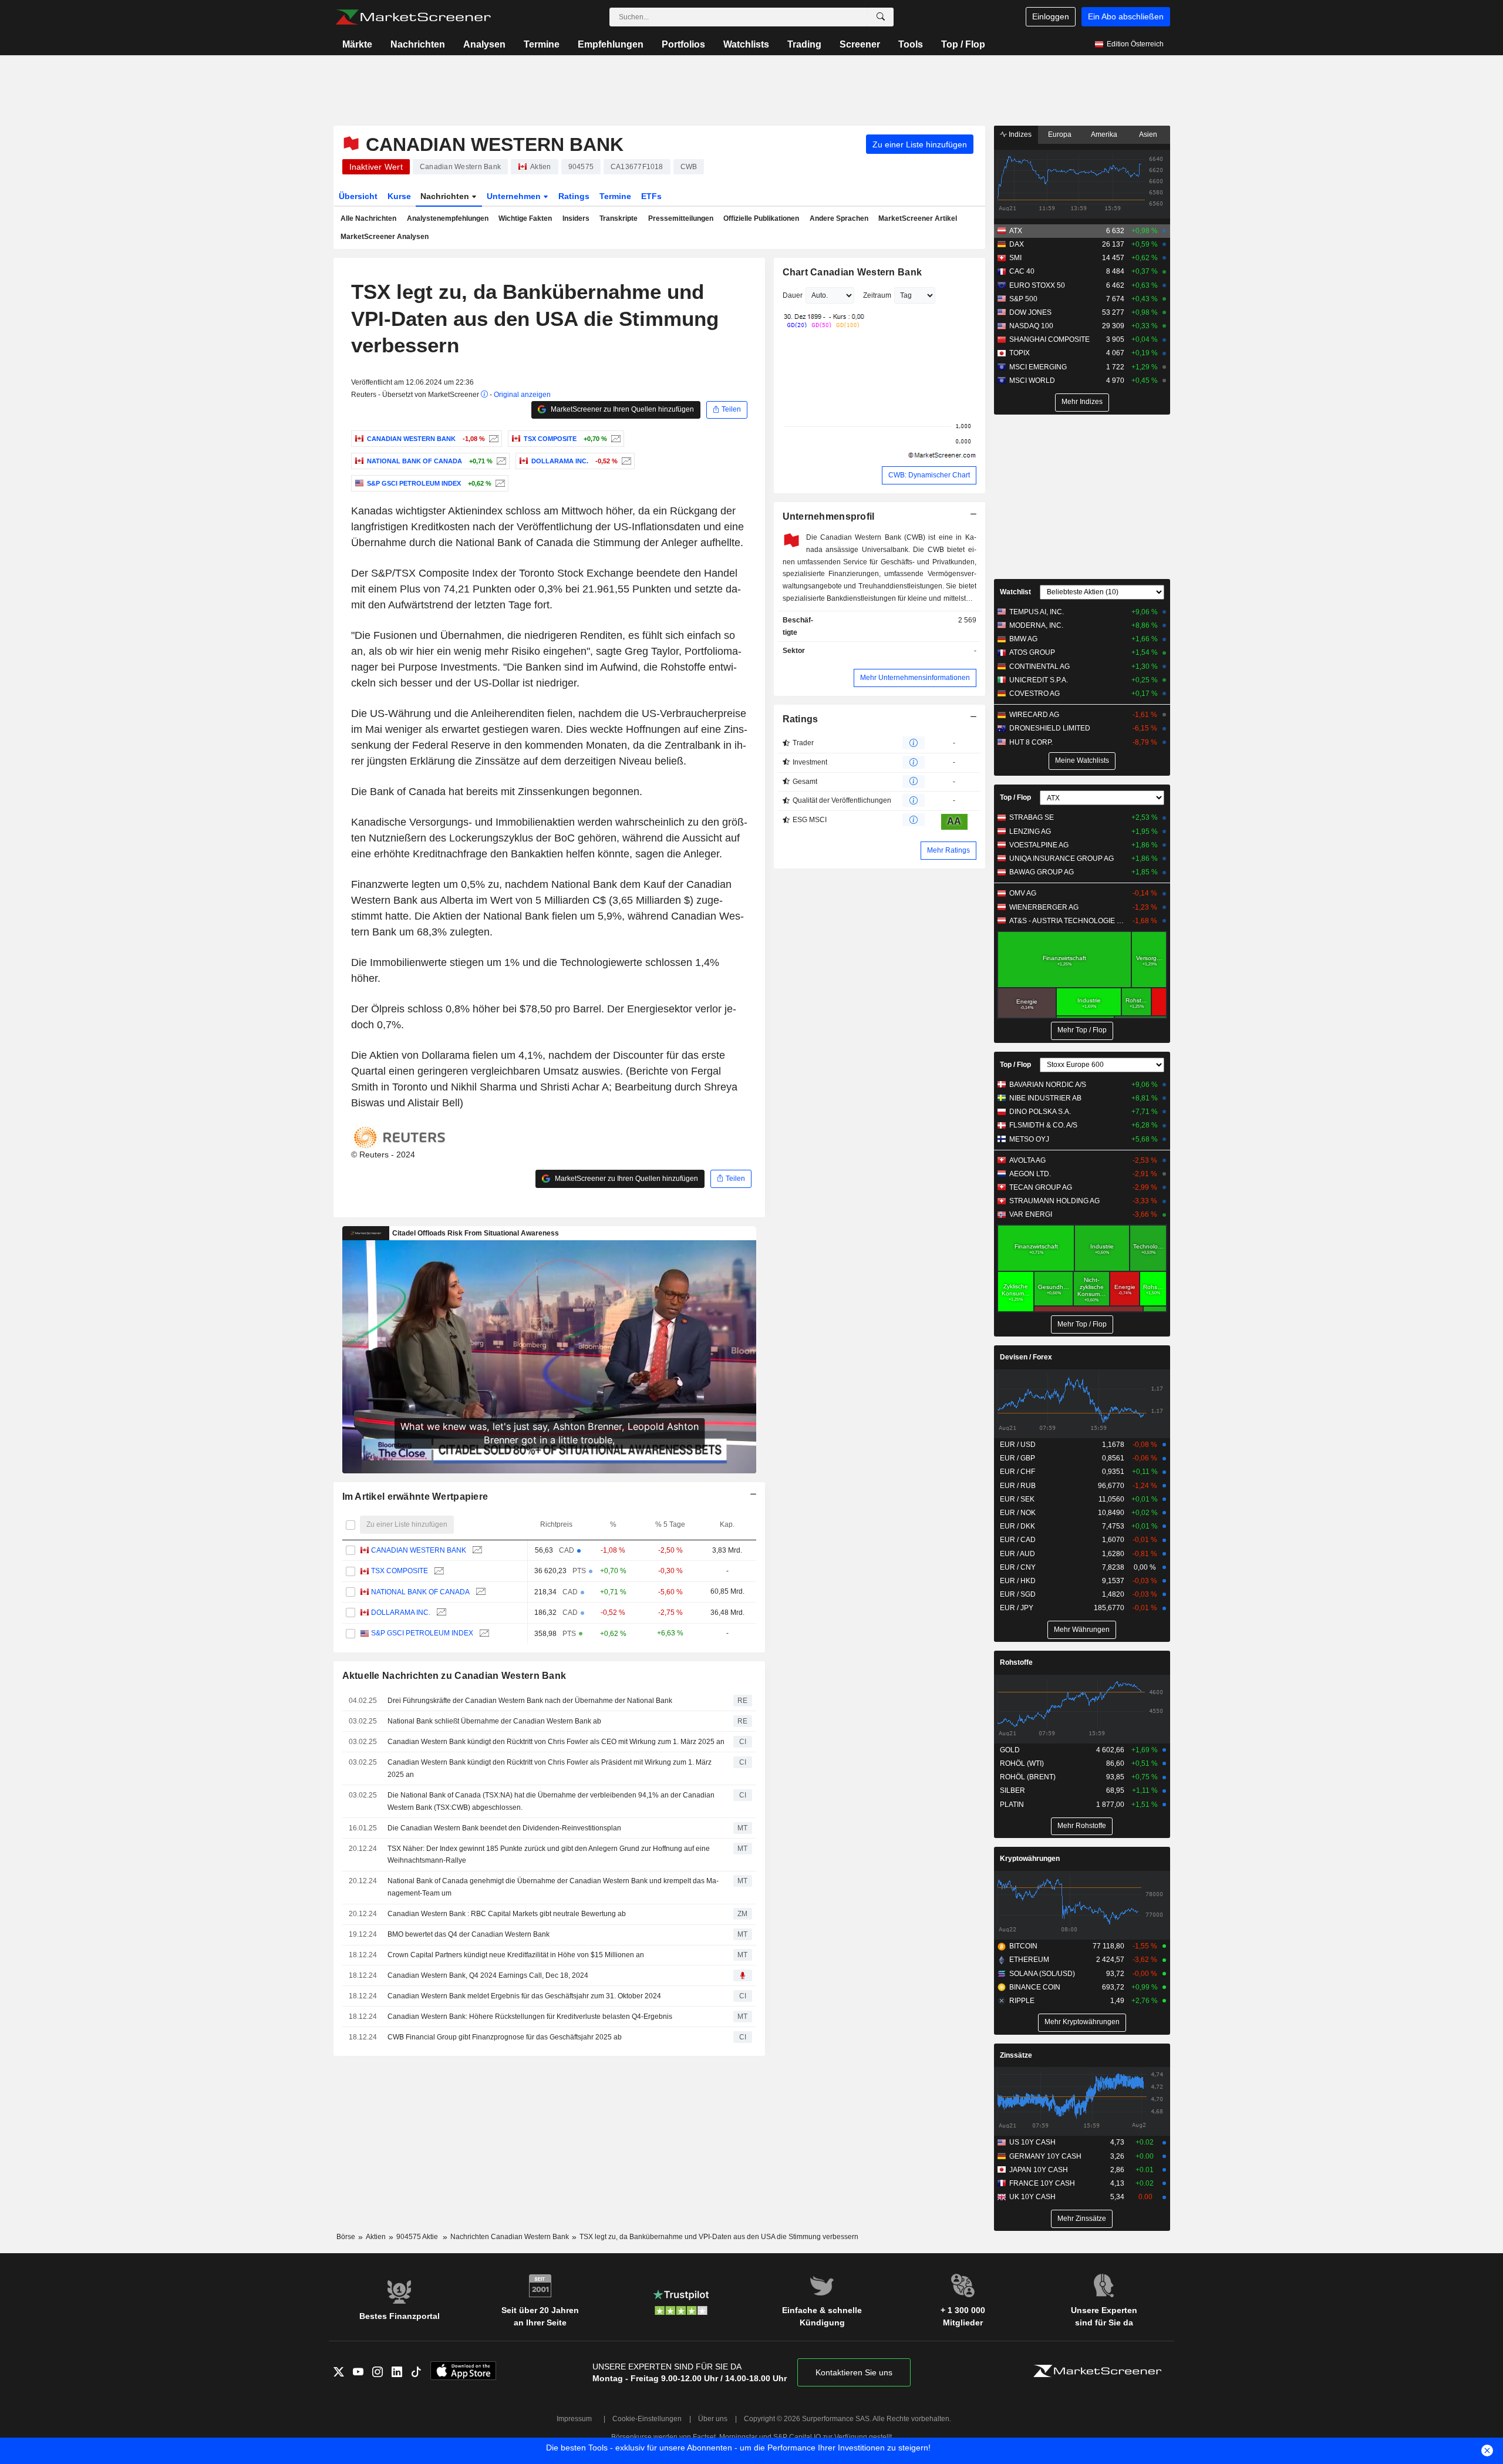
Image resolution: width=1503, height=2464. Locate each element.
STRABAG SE (1032, 817)
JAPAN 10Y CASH (1039, 2170)
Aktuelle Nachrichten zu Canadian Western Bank (454, 1676)
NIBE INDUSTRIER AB (1045, 1098)
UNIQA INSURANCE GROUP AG (1061, 859)
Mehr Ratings (948, 850)
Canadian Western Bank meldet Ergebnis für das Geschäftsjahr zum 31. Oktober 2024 (524, 1996)
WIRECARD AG (1034, 715)
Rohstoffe (1016, 1662)
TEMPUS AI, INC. (1037, 612)
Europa (1060, 134)
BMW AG (1023, 639)
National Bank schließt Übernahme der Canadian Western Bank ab (494, 1721)
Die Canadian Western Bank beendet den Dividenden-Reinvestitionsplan (504, 1828)
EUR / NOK (1018, 1513)
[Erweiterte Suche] (881, 17)
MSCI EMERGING (1038, 367)
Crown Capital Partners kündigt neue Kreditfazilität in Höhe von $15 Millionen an (516, 1955)
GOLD (1010, 1750)
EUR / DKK (1017, 1526)
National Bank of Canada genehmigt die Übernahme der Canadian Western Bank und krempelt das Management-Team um (553, 1887)
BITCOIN (1023, 1946)
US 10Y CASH (1032, 2142)
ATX (1016, 231)
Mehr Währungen (1082, 1630)
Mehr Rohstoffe (1082, 1826)
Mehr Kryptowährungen (1082, 2022)
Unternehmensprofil (829, 516)
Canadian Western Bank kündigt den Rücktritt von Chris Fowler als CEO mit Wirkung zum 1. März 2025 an (556, 1742)
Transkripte (619, 218)
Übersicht (358, 196)
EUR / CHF (1017, 1472)
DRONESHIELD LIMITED (1050, 728)
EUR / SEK (1017, 1499)
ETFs (651, 196)
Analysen (484, 44)
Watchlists (746, 44)
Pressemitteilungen (681, 218)
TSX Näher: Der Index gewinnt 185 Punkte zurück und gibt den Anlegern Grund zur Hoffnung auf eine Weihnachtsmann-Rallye (549, 1855)
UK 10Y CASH (1032, 2197)
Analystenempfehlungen (448, 218)
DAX (1017, 244)
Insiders (576, 218)
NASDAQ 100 (1031, 326)
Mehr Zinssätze (1082, 2219)
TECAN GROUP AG (1041, 1187)
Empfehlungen (611, 44)
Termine (542, 44)
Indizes (1019, 134)
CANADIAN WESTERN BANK (419, 1550)
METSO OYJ (1029, 1139)
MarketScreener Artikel (918, 218)
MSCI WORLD (1032, 381)
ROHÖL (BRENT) (1028, 1777)
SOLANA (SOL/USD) (1042, 1974)
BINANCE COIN (1035, 1987)
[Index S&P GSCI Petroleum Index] (499, 483)
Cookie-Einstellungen (647, 2419)
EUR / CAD (1018, 1540)
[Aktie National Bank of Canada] (500, 461)
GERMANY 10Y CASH (1045, 2156)
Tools (911, 44)
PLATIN (1012, 1805)
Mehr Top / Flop (1082, 1030)
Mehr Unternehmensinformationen (915, 678)
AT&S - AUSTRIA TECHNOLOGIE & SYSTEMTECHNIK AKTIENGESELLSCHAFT (1068, 921)
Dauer (793, 295)
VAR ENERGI (1031, 1214)
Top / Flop (963, 44)
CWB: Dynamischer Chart (929, 475)
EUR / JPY (1017, 1608)
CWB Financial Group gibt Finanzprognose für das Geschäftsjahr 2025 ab (505, 2037)
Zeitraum (877, 295)
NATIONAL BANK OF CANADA (420, 1592)
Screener (860, 44)
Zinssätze (1016, 2055)
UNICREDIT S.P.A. (1039, 680)
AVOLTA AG (1027, 1160)
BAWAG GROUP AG (1042, 872)
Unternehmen (515, 196)
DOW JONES (1030, 312)
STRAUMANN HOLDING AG (1054, 1201)
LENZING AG (1030, 832)
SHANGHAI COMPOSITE (1049, 339)
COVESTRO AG (1034, 694)
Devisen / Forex (1026, 1357)
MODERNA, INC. (1036, 625)
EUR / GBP (1017, 1458)
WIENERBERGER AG (1044, 907)
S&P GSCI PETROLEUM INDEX (422, 1633)
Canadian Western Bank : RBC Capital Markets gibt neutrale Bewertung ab (507, 1914)
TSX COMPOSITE (400, 1571)
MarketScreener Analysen (385, 237)
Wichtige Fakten (525, 218)
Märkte (357, 44)
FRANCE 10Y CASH (1042, 2183)
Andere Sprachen (839, 218)
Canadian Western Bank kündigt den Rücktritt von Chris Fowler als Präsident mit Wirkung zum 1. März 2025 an (550, 1768)
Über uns (713, 2419)
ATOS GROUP (1032, 652)
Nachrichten (418, 44)
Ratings (574, 196)
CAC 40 (1022, 271)
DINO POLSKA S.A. (1040, 1112)
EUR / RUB (1018, 1486)
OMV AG (1023, 893)
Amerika (1104, 134)
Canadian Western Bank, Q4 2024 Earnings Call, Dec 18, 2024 (488, 1975)
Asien (1148, 134)
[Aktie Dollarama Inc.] (625, 461)
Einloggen (1051, 16)
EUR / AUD (1017, 1554)
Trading (804, 44)
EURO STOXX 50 (1037, 285)
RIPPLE (1022, 2001)
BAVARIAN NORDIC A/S (1048, 1085)
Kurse (399, 196)
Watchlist (1015, 592)
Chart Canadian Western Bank (852, 272)
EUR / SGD (1018, 1594)
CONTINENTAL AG (1039, 667)
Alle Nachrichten (368, 218)
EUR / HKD (1018, 1581)
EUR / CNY (1018, 1567)
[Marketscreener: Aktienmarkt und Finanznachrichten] (413, 17)
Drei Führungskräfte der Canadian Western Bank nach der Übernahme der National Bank (530, 1701)
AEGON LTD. (1030, 1174)
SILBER (1012, 1790)
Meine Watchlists (1082, 760)
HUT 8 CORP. (1031, 742)
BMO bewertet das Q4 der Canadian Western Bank (469, 1934)
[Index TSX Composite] (614, 439)
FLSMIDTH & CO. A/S (1043, 1125)
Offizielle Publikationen (761, 218)
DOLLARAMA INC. (401, 1613)
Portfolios (683, 44)
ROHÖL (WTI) (1022, 1763)
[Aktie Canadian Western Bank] (492, 439)
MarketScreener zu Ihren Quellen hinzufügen (621, 409)
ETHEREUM (1029, 1960)
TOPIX (1020, 353)
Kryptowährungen (1030, 1859)
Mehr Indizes (1082, 402)
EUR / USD (1018, 1445)
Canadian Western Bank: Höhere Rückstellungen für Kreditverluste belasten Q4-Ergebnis (530, 2017)
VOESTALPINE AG (1039, 845)
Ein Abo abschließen (1126, 16)
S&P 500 (1023, 299)
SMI (1015, 258)
